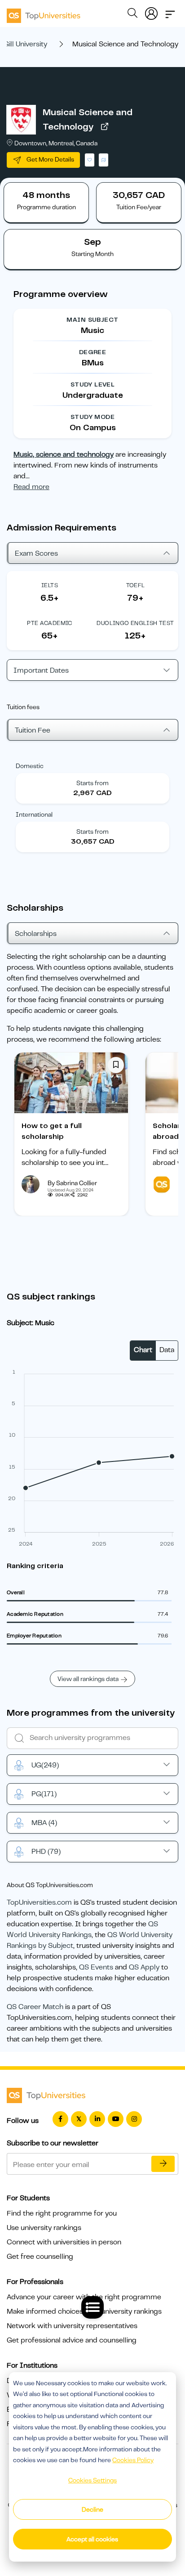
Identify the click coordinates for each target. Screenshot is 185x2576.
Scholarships (36, 934)
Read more (31, 487)
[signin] (151, 12)
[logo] (44, 13)
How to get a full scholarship (52, 1131)
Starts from (92, 783)
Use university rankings (44, 2228)
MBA (44, 1823)
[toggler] (170, 12)
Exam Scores (36, 553)
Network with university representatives (72, 2326)
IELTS (50, 585)
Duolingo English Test (135, 623)
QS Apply (144, 1967)
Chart (143, 1350)
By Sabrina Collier (72, 1183)
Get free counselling (40, 2257)
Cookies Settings (92, 2480)
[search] (132, 14)
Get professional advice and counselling (72, 2340)
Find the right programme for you (62, 2213)
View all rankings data (88, 1679)
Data (167, 1350)
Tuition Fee (33, 730)
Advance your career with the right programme (84, 2297)
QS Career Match (35, 2007)
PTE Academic (50, 623)
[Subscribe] (163, 2164)
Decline (92, 2509)
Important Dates (41, 670)
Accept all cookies (92, 2539)
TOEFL (136, 585)
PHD (46, 1852)
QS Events (96, 1967)
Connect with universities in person (64, 2242)
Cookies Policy (133, 2460)
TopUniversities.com (39, 1902)
